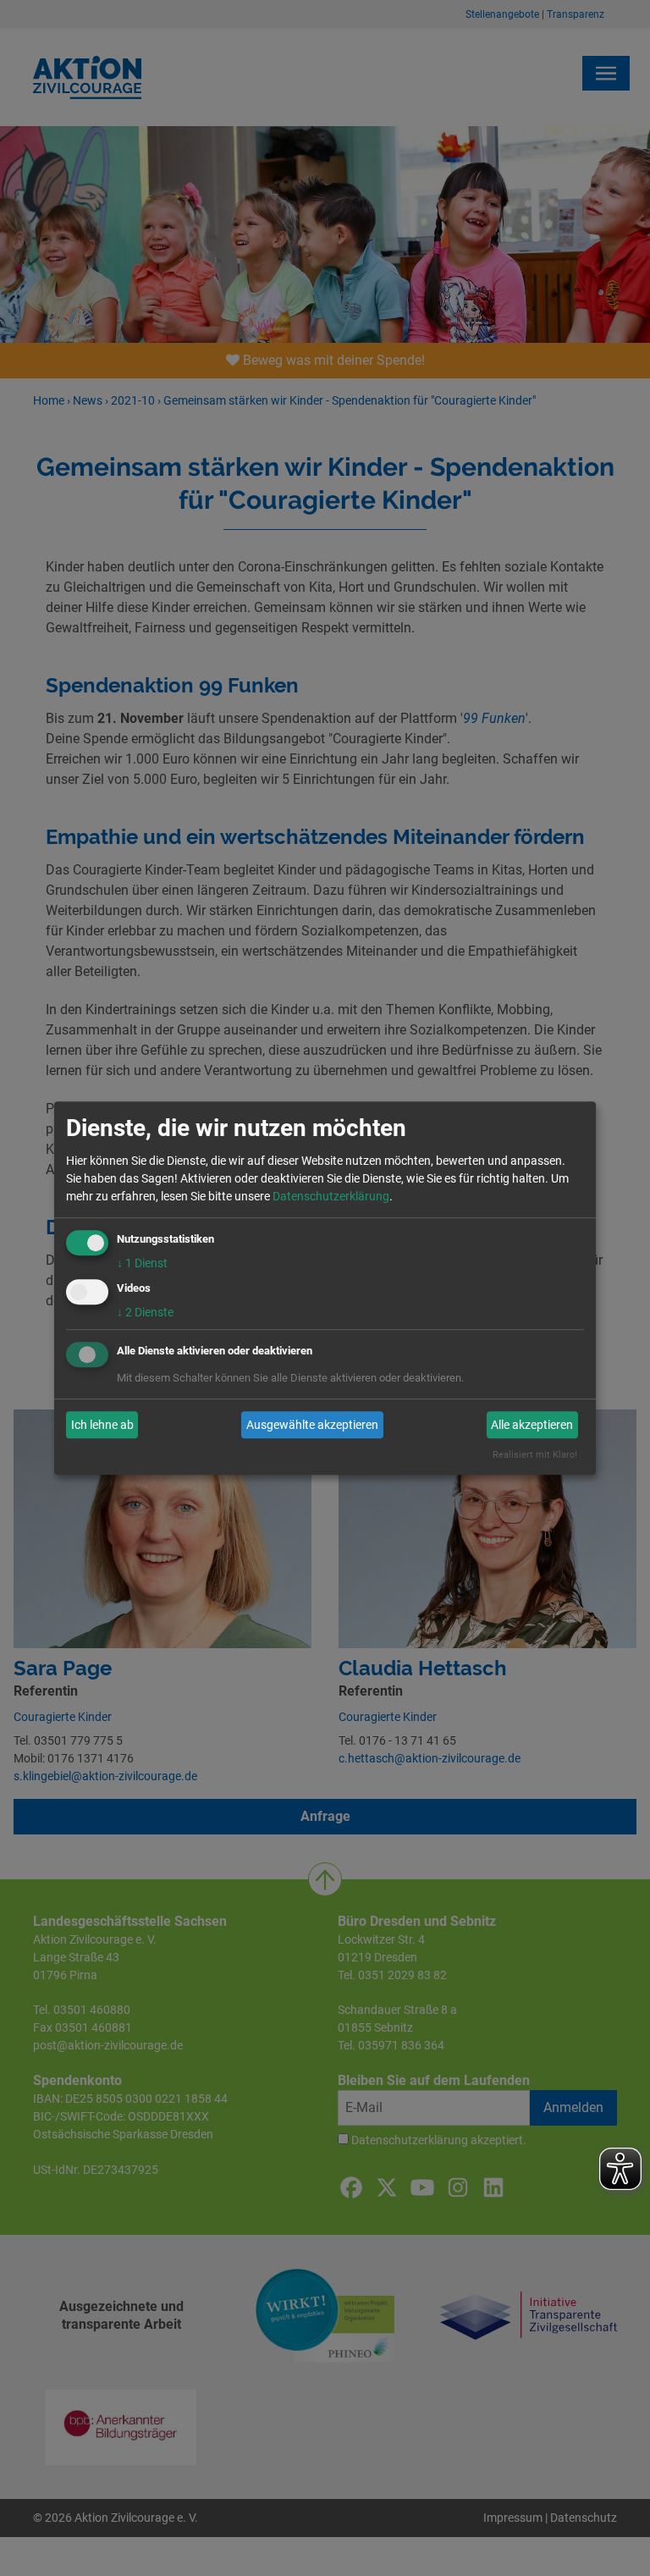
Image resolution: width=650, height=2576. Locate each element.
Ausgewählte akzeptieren (312, 1425)
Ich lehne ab (102, 1425)
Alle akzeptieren (532, 1425)
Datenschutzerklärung (331, 1196)
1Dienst (142, 1263)
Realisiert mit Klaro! (535, 1456)
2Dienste (145, 1313)
